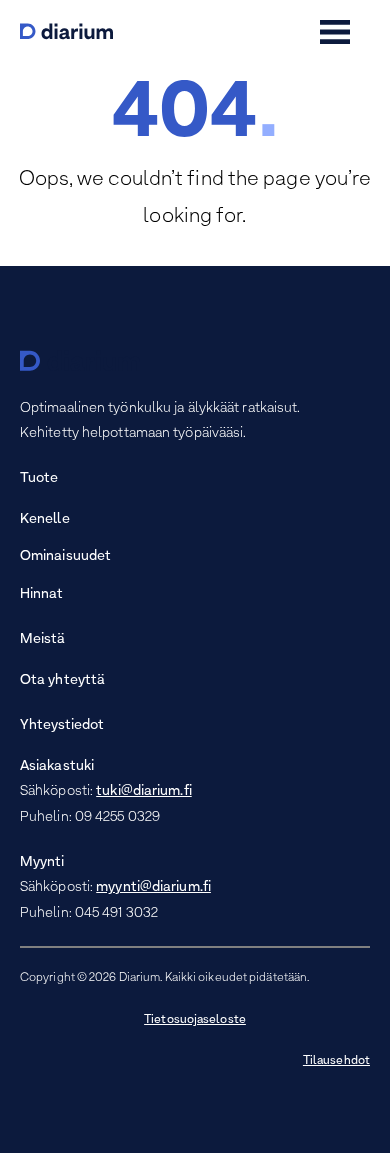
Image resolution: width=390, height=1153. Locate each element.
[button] (335, 32)
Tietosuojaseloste (195, 1020)
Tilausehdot (336, 1061)
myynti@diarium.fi (153, 887)
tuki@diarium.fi (144, 791)
